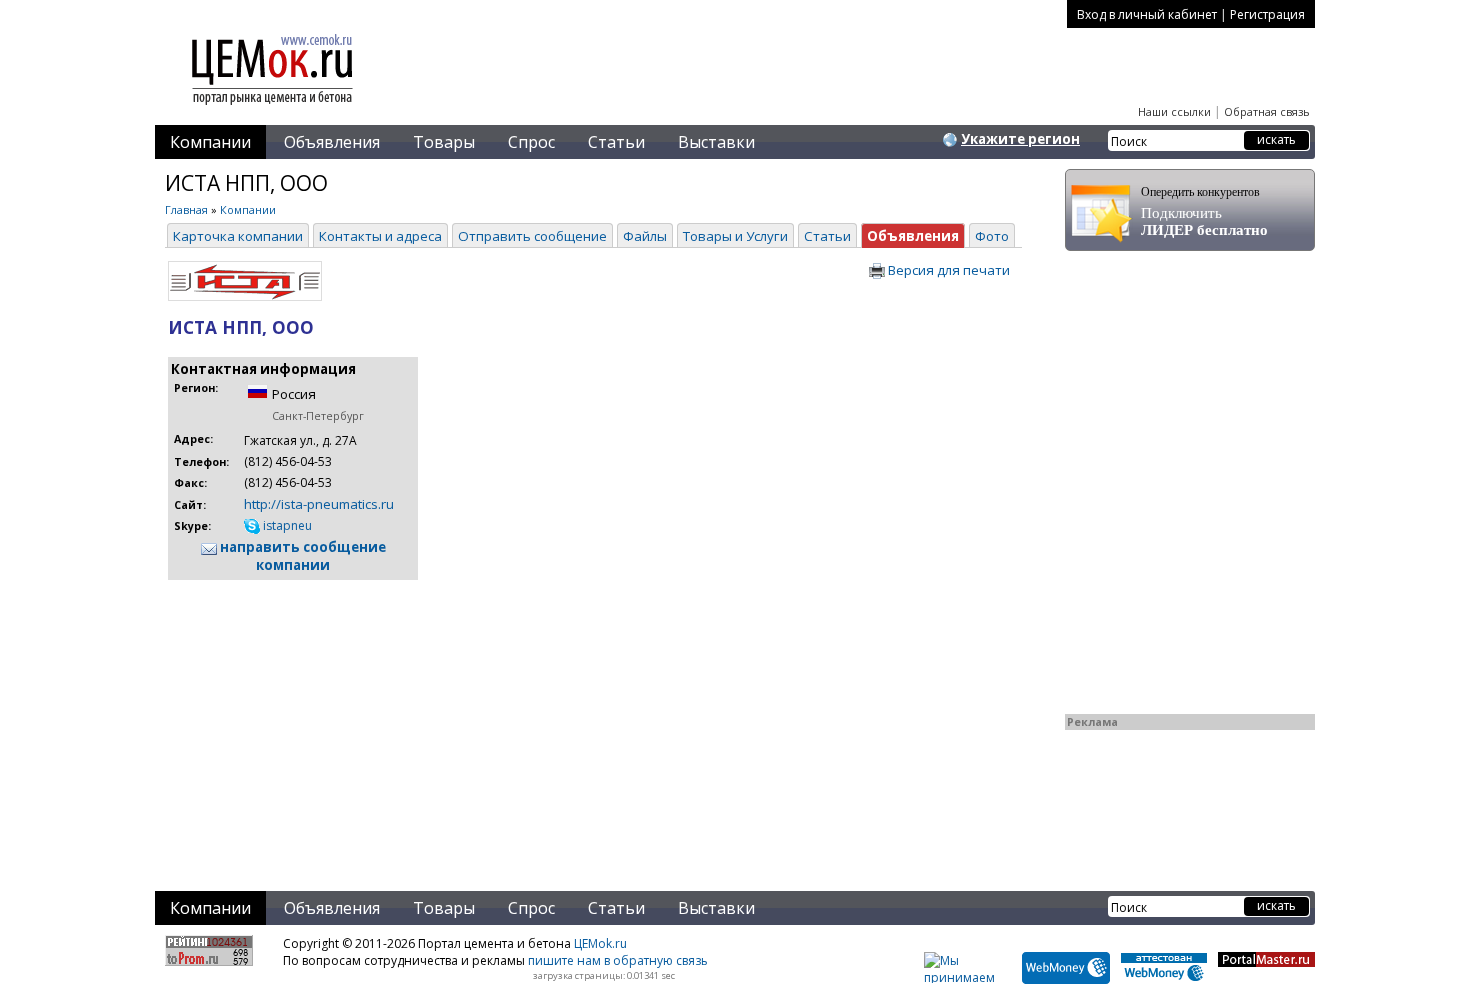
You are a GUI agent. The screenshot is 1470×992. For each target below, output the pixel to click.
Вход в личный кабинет (1147, 14)
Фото (992, 236)
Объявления (332, 142)
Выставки (716, 142)
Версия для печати (947, 270)
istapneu (286, 525)
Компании (210, 142)
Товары (444, 142)
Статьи (616, 142)
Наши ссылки (1174, 111)
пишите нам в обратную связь (618, 960)
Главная (186, 209)
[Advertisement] (565, 723)
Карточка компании (238, 236)
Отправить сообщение (532, 236)
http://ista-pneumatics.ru (319, 504)
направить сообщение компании (301, 556)
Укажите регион (1020, 139)
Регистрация (1267, 14)
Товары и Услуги (735, 236)
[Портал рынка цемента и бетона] (273, 107)
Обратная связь (1267, 111)
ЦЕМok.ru (600, 943)
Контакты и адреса (380, 236)
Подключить (1204, 211)
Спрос (531, 142)
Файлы (645, 236)
